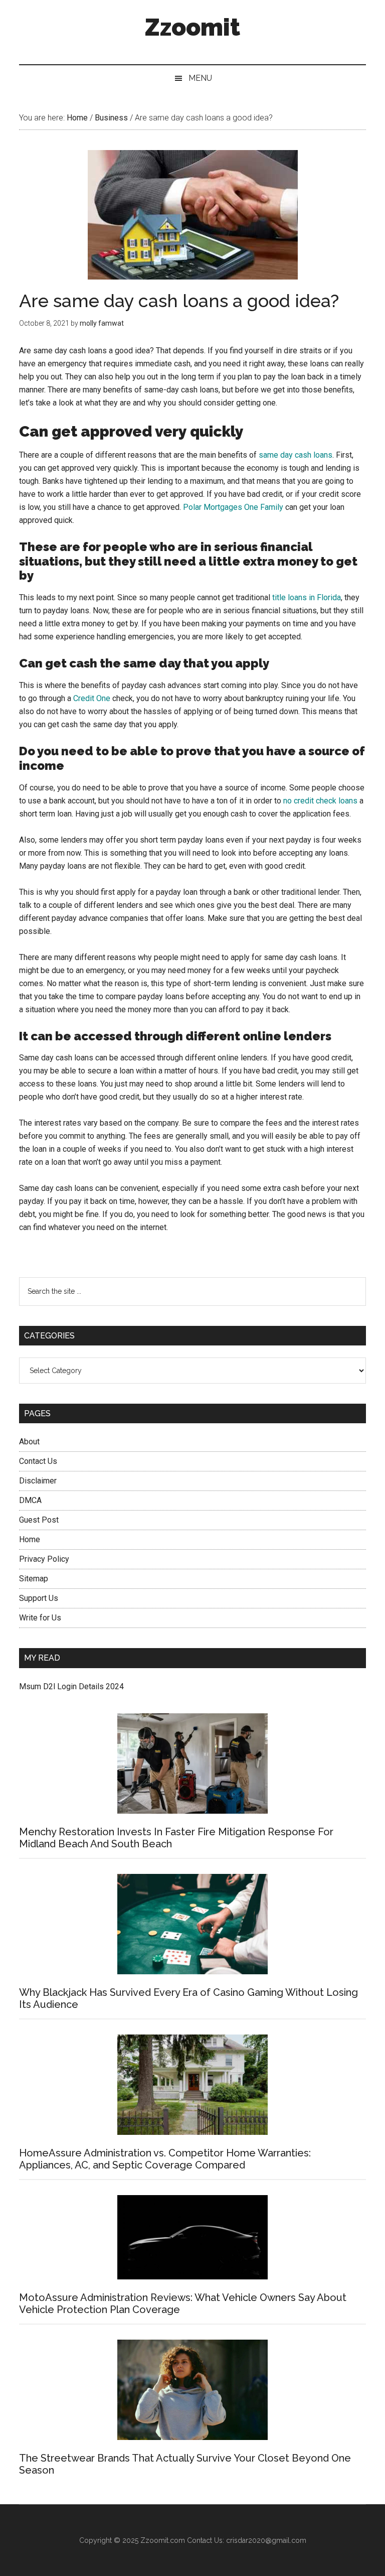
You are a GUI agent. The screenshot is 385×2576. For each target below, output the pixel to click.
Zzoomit (192, 27)
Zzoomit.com (163, 2540)
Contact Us (38, 1461)
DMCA (30, 1500)
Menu (200, 78)
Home (30, 1539)
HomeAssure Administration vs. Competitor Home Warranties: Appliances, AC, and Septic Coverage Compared (165, 2159)
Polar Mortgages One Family (233, 507)
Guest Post (39, 1520)
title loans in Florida (307, 597)
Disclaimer (38, 1481)
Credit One (92, 698)
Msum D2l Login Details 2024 (71, 1686)
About (29, 1442)
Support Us (39, 1598)
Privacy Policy (44, 1559)
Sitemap (34, 1579)
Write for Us (40, 1618)
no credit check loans (320, 801)
